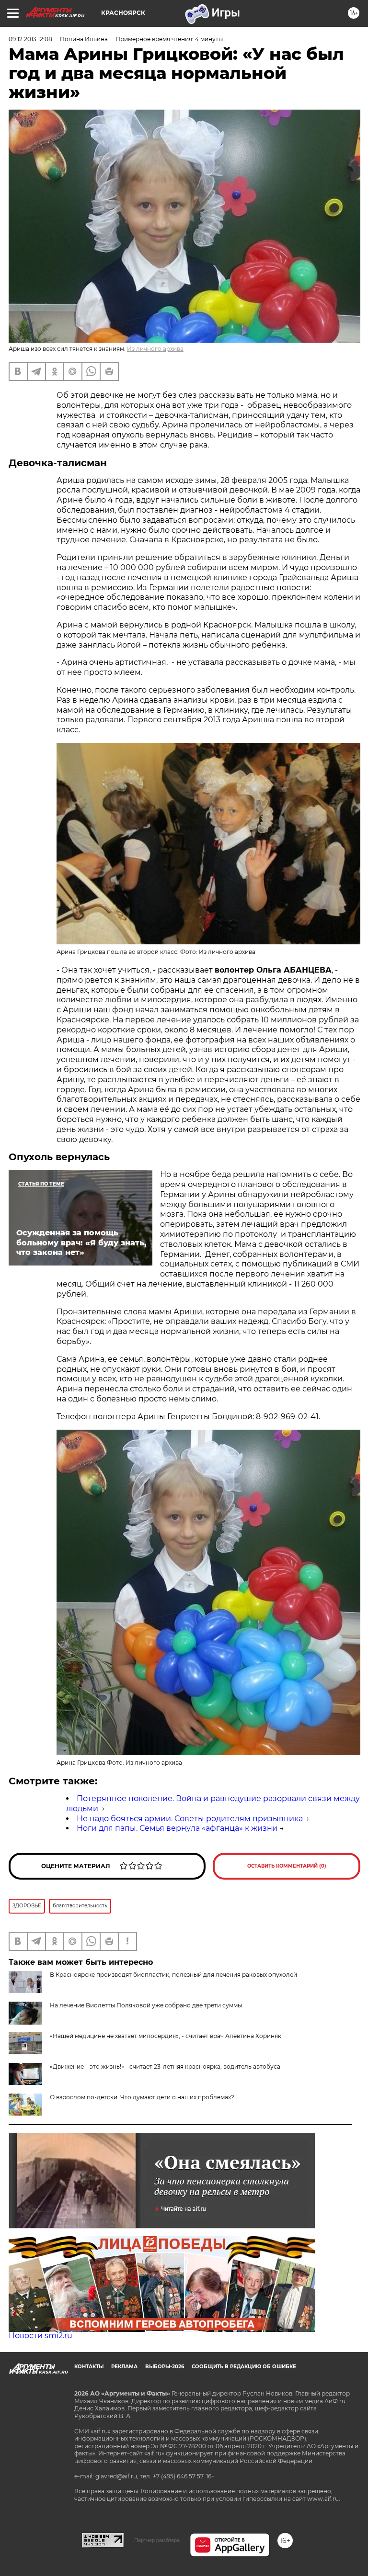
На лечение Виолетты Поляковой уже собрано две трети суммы (146, 2005)
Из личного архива (155, 349)
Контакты (89, 2367)
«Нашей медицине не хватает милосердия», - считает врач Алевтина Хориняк (166, 2036)
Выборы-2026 (165, 2367)
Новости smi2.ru (40, 2335)
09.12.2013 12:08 (30, 39)
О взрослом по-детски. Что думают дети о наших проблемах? (142, 2097)
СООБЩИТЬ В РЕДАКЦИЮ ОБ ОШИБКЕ (244, 2367)
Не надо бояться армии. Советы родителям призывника (190, 1819)
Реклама (124, 2367)
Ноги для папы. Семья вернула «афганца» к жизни (177, 1828)
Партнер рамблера (157, 2540)
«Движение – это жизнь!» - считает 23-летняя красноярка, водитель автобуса (165, 2066)
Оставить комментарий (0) (287, 1866)
